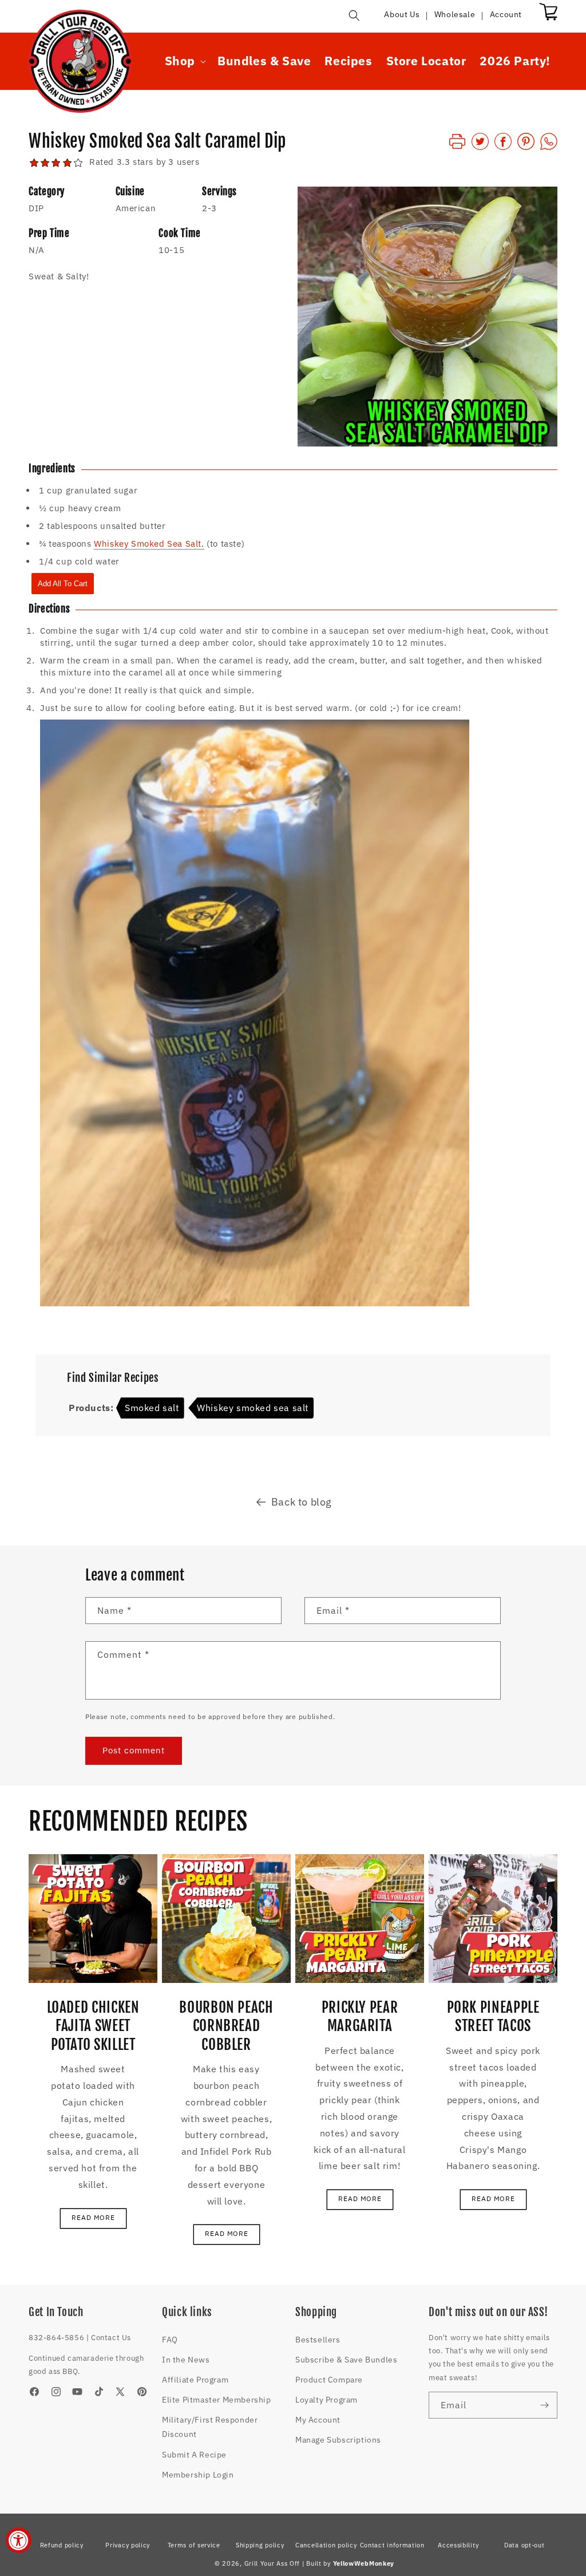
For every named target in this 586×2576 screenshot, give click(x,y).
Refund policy (62, 2545)
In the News (186, 2360)
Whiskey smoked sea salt (253, 1408)
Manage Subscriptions (338, 2440)
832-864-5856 (56, 2338)
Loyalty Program (326, 2400)
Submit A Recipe (194, 2455)
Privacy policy (128, 2545)
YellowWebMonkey (364, 2563)
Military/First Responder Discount (210, 2427)
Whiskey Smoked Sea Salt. (149, 544)
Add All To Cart (63, 584)
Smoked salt (152, 1408)
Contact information (392, 2545)
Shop (180, 61)
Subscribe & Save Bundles (346, 2360)
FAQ (170, 2340)
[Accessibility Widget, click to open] (19, 2540)
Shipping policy (260, 2545)
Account (506, 14)
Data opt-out (524, 2545)
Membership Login (198, 2475)
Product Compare (329, 2380)
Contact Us (111, 2338)
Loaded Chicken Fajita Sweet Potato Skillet (93, 2026)
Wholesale (455, 14)
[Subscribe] (544, 2405)
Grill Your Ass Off (272, 2563)
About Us (402, 14)
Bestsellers (318, 2340)
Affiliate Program (195, 2380)
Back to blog (302, 1502)
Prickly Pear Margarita (360, 2016)
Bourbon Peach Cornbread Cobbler (226, 2026)
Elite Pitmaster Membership (217, 2400)
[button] (354, 15)
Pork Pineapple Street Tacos (493, 2016)
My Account (318, 2420)
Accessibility (458, 2545)
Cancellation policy (326, 2545)
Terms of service (194, 2545)
